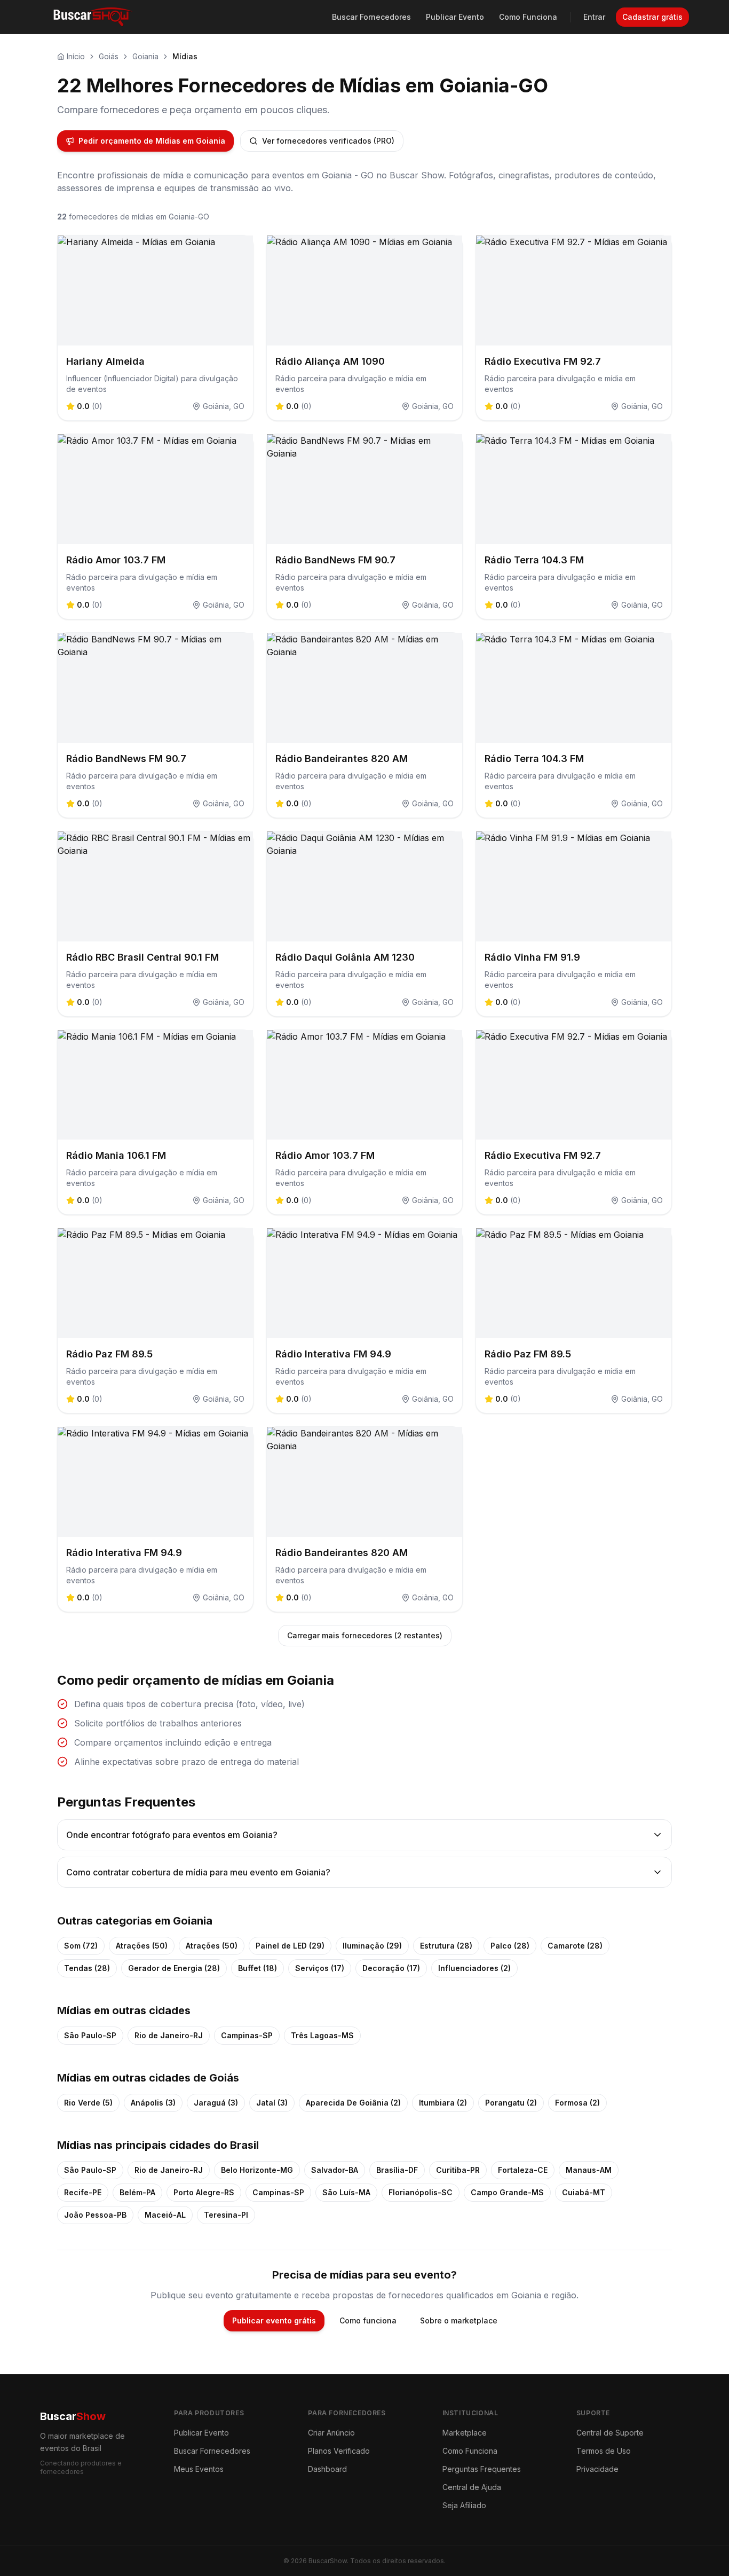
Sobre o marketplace (459, 2320)
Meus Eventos (199, 2469)
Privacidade (597, 2469)
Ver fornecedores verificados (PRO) (328, 141)
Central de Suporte (610, 2433)
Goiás (109, 56)
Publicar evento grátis (274, 2320)
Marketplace (465, 2433)
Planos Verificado (339, 2451)
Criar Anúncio (331, 2433)
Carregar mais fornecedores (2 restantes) (365, 1635)
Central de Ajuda (472, 2487)
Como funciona (368, 2320)
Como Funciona (528, 17)
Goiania (145, 56)
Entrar (594, 17)
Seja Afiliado (464, 2505)
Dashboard (327, 2469)
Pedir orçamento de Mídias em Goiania (152, 141)
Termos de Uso (604, 2451)
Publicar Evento (455, 17)
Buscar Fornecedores (371, 17)
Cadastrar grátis (652, 17)
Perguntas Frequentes (482, 2469)
